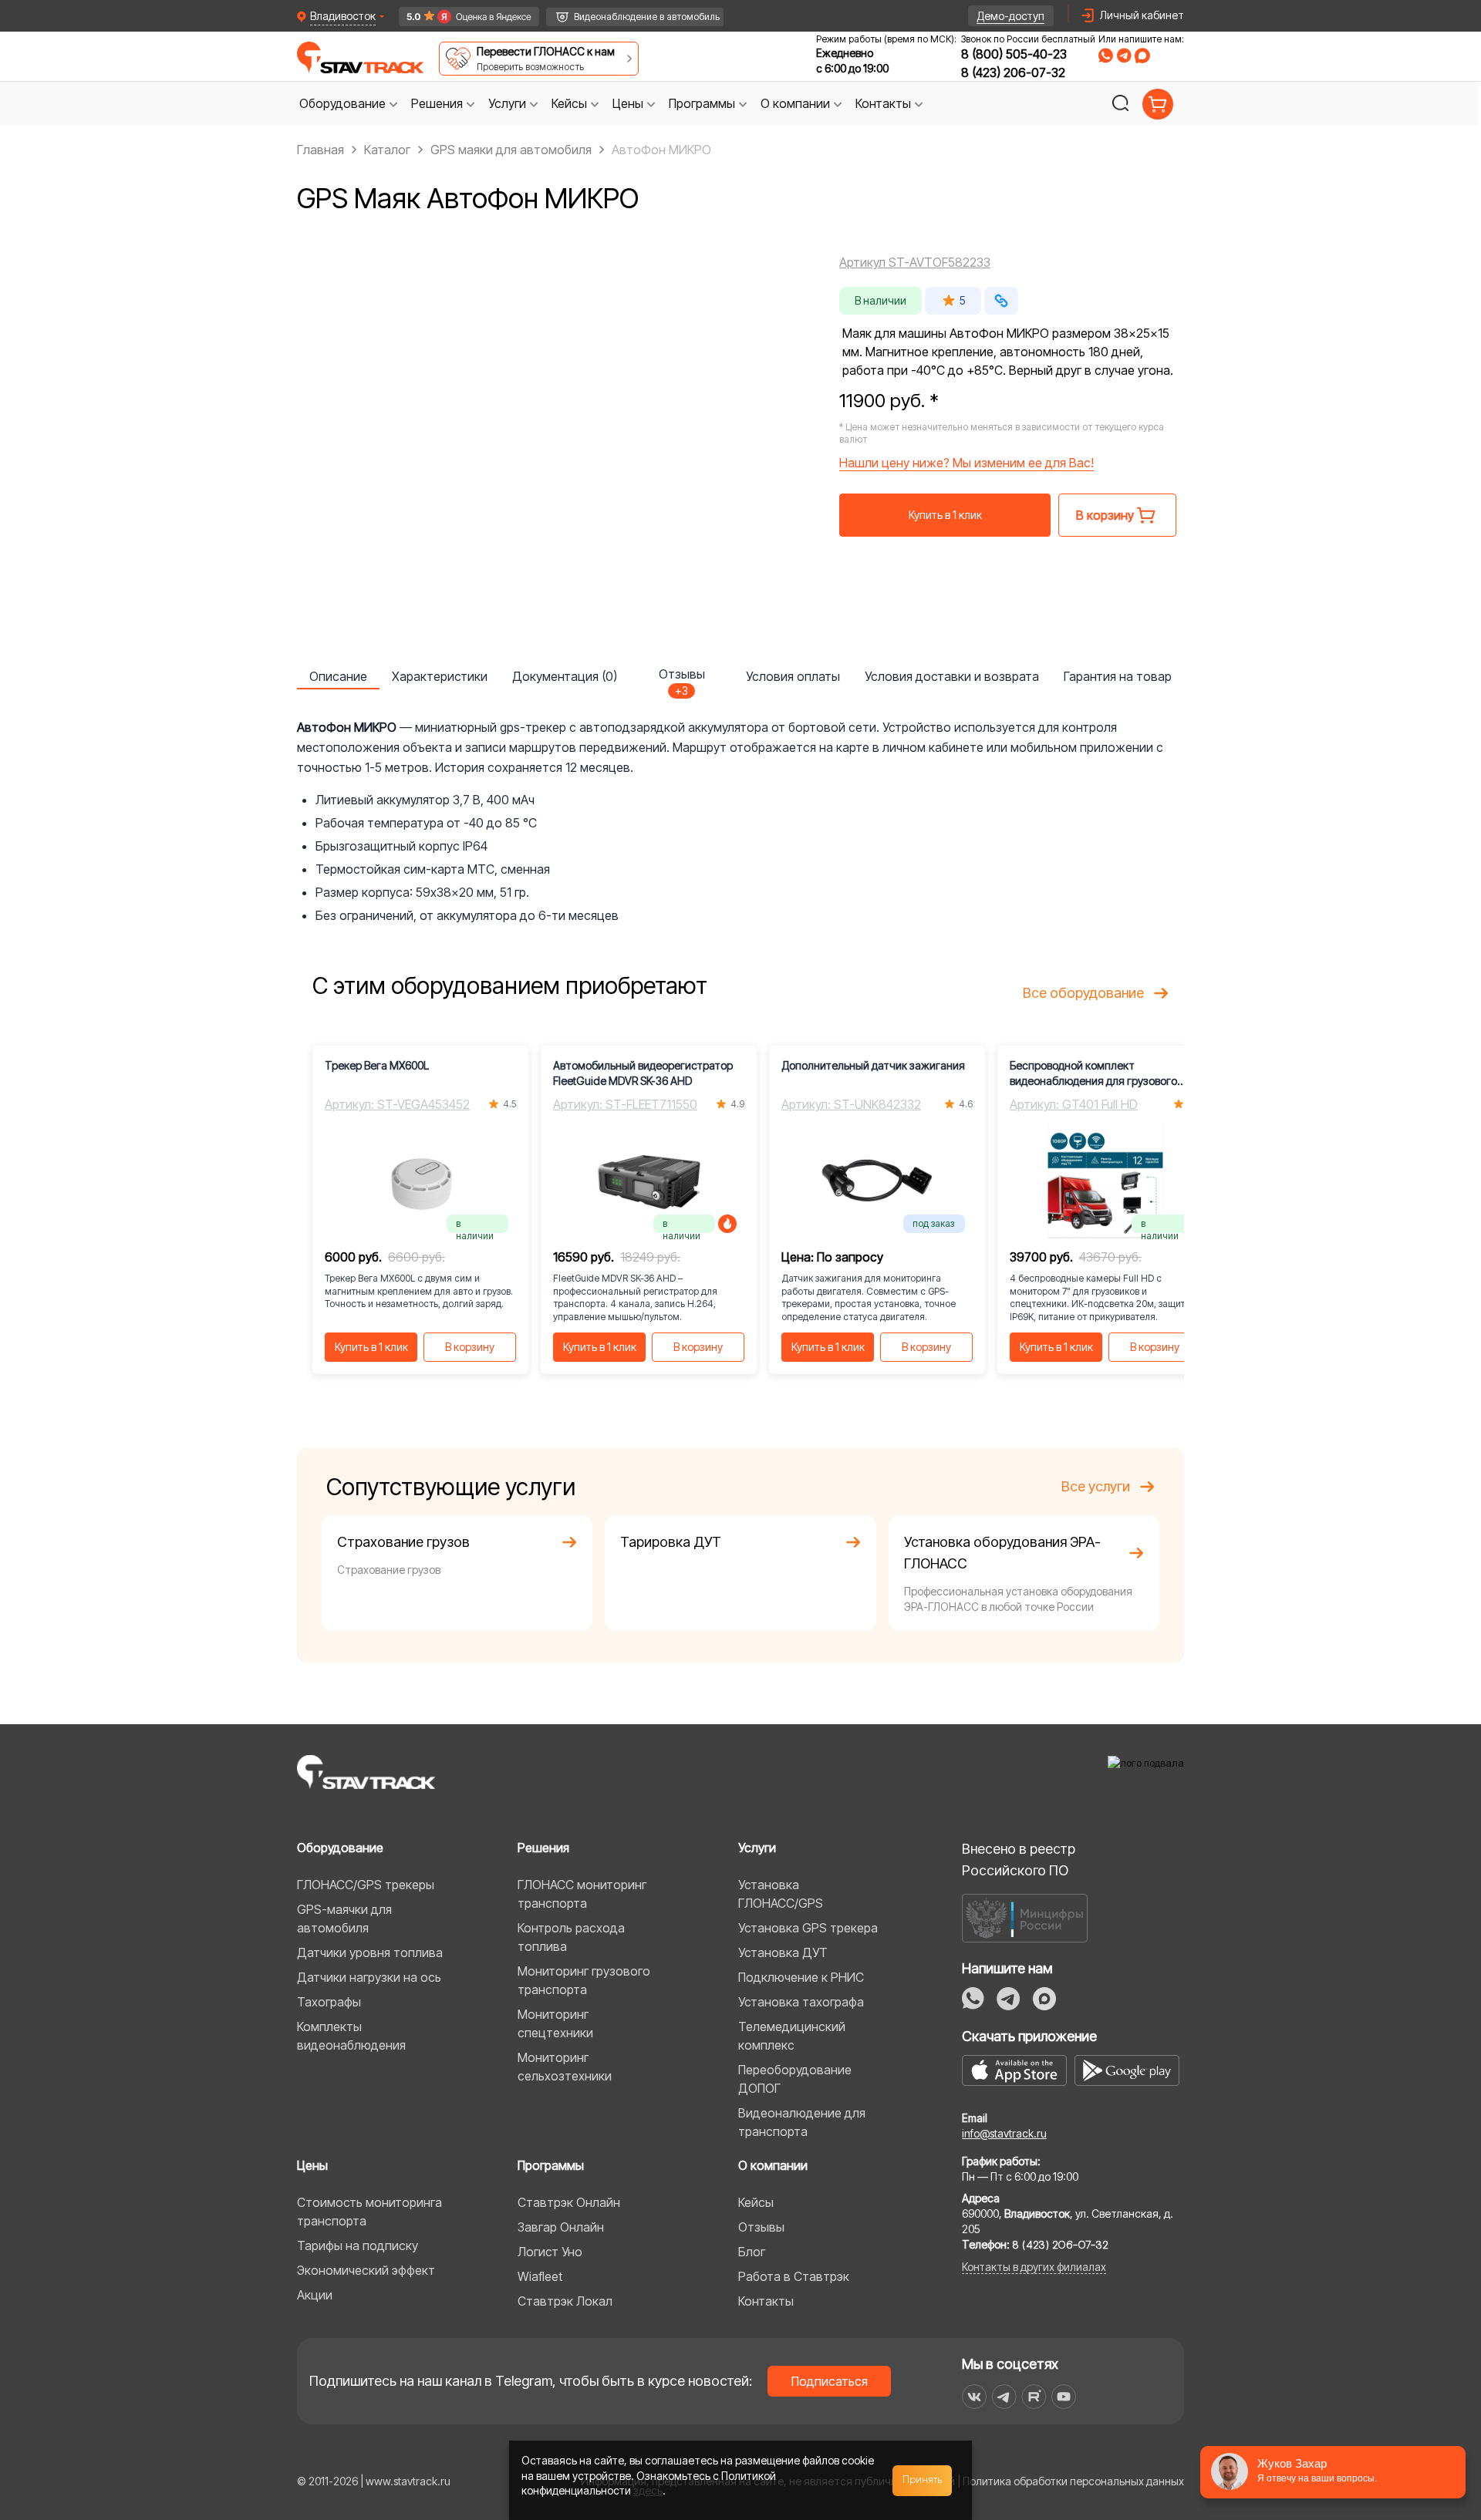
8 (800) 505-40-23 (1014, 54)
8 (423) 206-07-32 (1013, 72)
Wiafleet (540, 2276)
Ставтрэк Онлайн (569, 2202)
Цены (312, 2165)
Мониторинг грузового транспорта (584, 1980)
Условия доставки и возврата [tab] (952, 676)
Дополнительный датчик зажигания (873, 1065)
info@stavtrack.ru (1004, 2133)
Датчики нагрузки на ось (369, 1977)
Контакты (766, 2301)
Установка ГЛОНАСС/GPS (781, 1894)
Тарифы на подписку (358, 2245)
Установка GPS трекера (808, 1928)
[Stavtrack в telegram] (1004, 2397)
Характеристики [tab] (440, 676)
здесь (648, 2490)
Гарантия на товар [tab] (1118, 676)
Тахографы (329, 2002)
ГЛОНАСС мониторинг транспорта (582, 1894)
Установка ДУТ (783, 1952)
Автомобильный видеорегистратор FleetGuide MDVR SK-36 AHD (643, 1073)
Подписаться (830, 2381)
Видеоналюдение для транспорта (802, 2122)
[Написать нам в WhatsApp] (1106, 56)
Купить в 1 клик (945, 515)
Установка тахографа (801, 2002)
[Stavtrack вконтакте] (974, 2397)
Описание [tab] (338, 676)
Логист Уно (550, 2252)
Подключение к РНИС (801, 1977)
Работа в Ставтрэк (794, 2276)
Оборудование (340, 1848)
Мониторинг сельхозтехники (565, 2067)
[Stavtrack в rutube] (1034, 2397)
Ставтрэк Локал (565, 2301)
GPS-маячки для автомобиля (344, 1919)
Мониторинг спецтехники (555, 2023)
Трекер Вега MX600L (377, 1065)
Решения (543, 1848)
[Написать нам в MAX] (1142, 56)
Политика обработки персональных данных (1073, 2481)
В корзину (470, 1347)
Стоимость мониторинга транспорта (369, 2212)
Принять (923, 2480)
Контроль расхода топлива (571, 1937)
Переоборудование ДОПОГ (795, 2079)
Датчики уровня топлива (370, 1952)
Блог (752, 2252)
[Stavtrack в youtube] (1064, 2397)
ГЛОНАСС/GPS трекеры (366, 1885)
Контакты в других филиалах (1034, 2267)
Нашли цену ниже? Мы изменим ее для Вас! (967, 463)
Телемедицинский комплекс (792, 2036)
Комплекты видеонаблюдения (351, 2036)
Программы (551, 2165)
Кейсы (756, 2202)
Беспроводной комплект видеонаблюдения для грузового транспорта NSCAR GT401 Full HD (1094, 1074)
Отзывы (761, 2227)
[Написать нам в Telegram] (1124, 56)
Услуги (757, 1848)
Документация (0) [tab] (565, 676)
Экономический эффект (366, 2270)
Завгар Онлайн (561, 2227)
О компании (773, 2165)
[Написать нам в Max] (1044, 1999)
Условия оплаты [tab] (793, 676)
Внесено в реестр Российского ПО (1019, 1860)
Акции (315, 2295)
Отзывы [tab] (682, 678)
